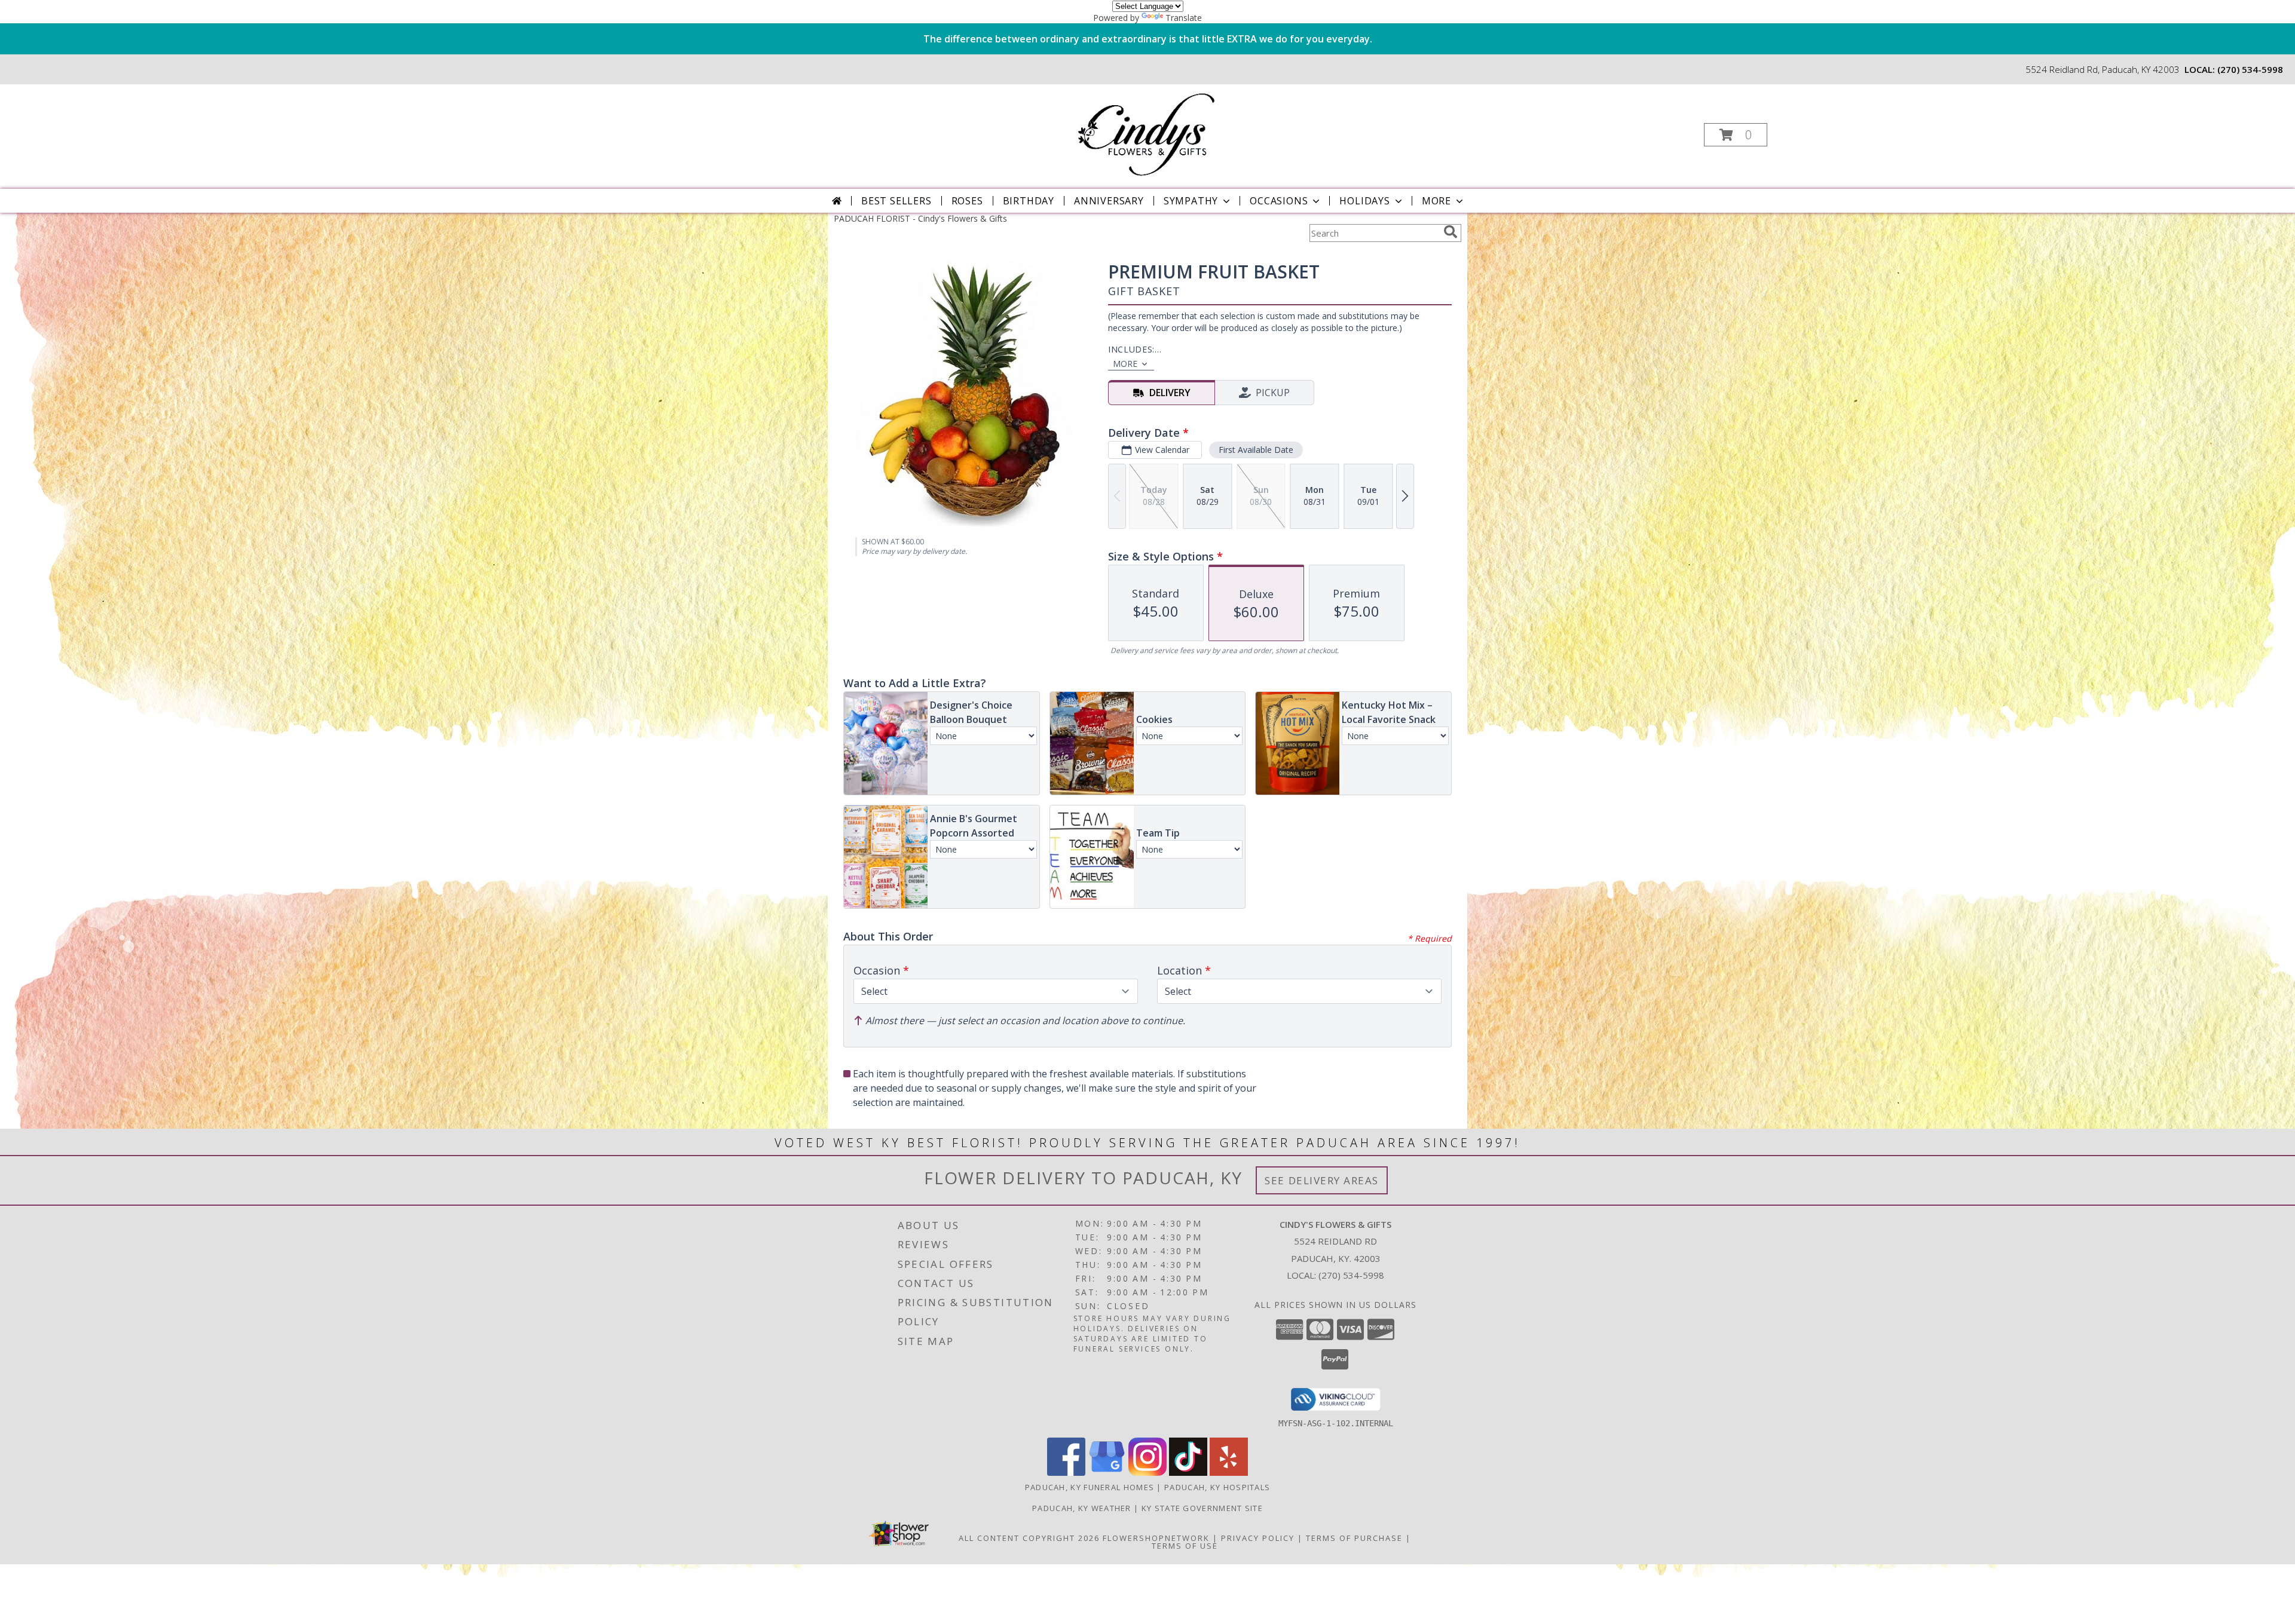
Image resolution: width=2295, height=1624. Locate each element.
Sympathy (1191, 201)
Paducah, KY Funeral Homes (1090, 1487)
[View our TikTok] (1188, 1473)
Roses (967, 201)
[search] (1451, 232)
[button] (1736, 135)
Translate (1184, 18)
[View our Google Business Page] (1107, 1473)
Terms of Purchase (1354, 1538)
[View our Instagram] (1147, 1473)
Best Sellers (896, 201)
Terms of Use (1185, 1546)
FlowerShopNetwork (1156, 1538)
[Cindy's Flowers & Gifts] (1146, 131)
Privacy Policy (1258, 1538)
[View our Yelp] (1229, 1473)
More (1436, 201)
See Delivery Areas (1322, 1180)
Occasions (1279, 201)
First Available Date (1256, 450)
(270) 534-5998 (2250, 69)
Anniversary (1109, 201)
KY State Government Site (1202, 1508)
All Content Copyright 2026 (1029, 1538)
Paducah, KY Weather (1082, 1508)
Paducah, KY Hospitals (1217, 1487)
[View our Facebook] (1066, 1473)
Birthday (1029, 201)
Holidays (1364, 201)
